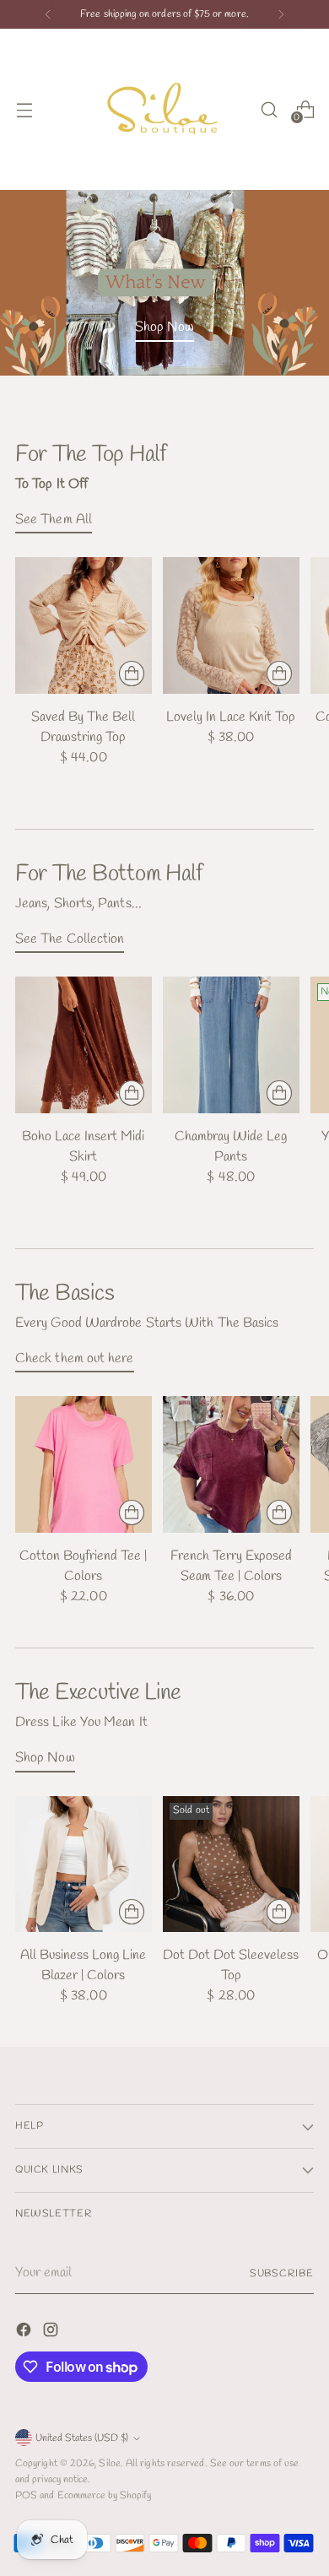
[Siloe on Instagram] (52, 2333)
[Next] (281, 14)
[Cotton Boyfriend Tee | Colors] (84, 1464)
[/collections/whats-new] (164, 282)
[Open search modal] (269, 109)
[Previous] (48, 14)
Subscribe (282, 2273)
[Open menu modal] (24, 109)
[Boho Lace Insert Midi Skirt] (84, 1045)
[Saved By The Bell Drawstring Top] (84, 625)
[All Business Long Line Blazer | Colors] (84, 1864)
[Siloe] (164, 109)
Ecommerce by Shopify (105, 2495)
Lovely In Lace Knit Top (231, 717)
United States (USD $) (82, 2438)
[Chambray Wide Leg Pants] (231, 1045)
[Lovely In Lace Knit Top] (231, 625)
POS (26, 2495)
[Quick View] (132, 674)
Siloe (109, 2463)
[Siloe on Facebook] (25, 2333)
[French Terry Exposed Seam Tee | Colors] (231, 1464)
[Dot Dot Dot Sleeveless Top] (231, 1864)
